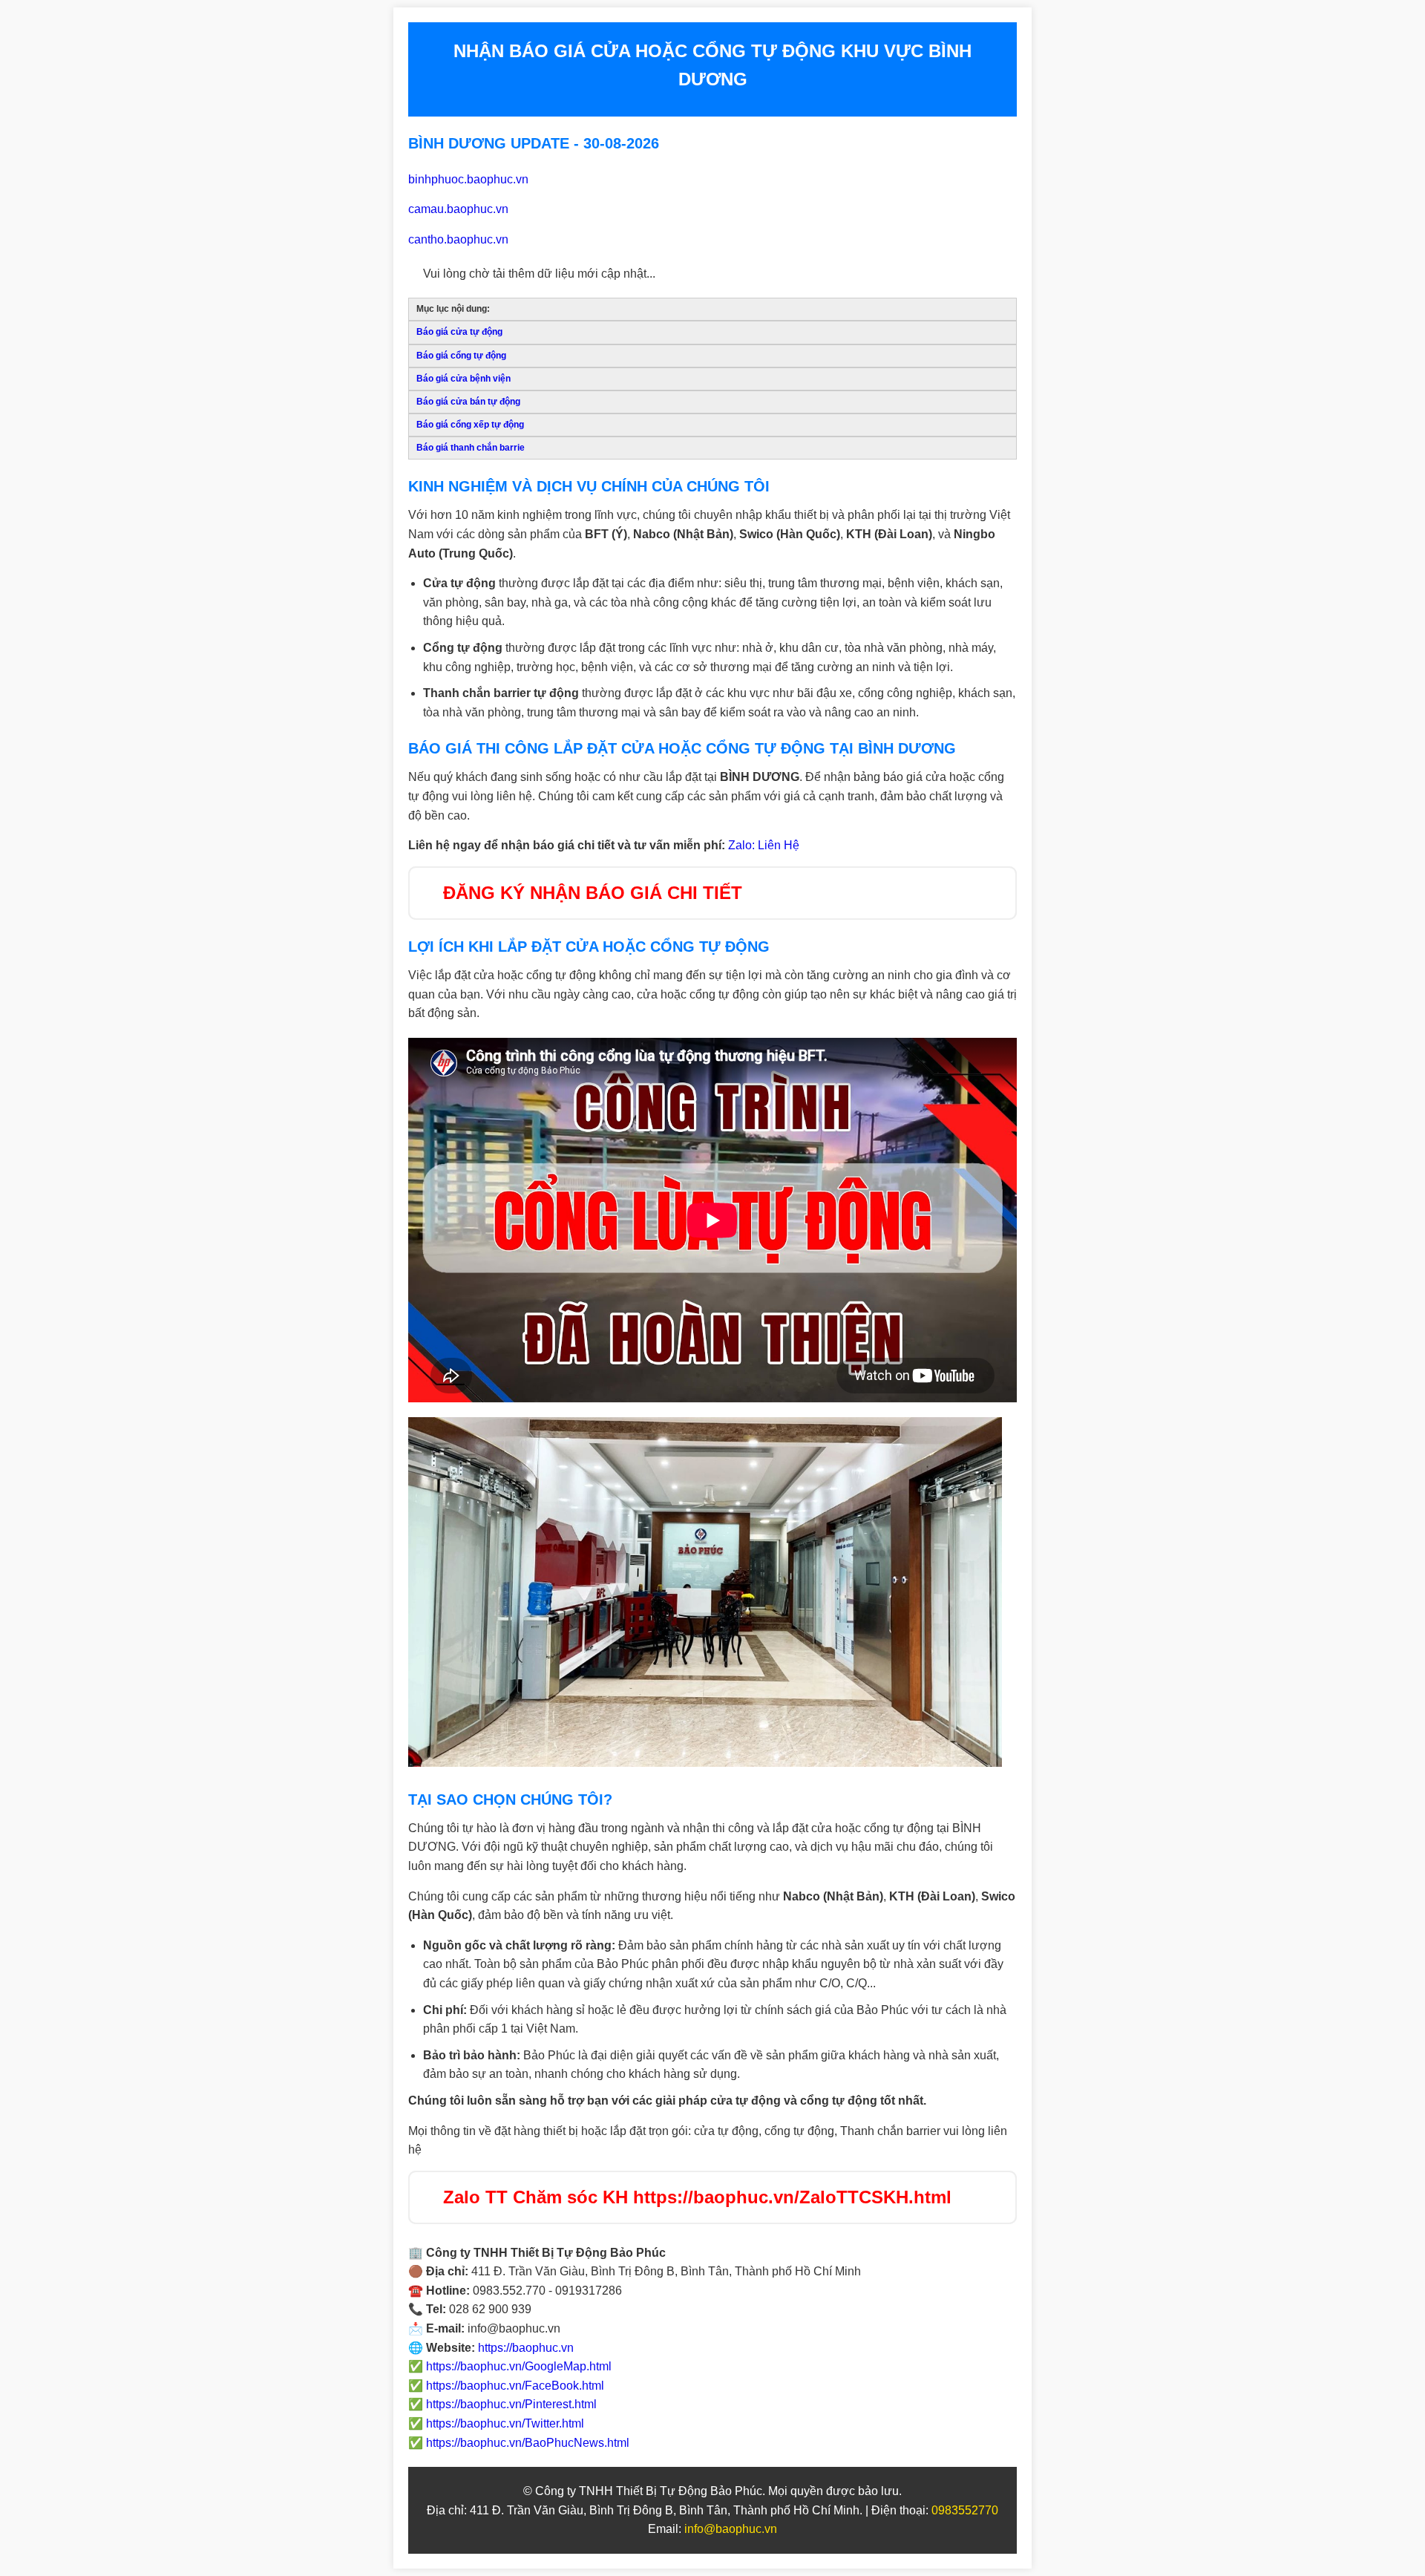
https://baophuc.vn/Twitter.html (505, 2423)
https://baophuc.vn (526, 2348)
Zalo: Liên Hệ (764, 845)
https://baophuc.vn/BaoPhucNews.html (528, 2443)
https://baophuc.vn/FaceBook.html (515, 2386)
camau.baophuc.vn (458, 209)
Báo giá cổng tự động (461, 356)
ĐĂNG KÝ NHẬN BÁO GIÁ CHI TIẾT (593, 893)
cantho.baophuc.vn (458, 239)
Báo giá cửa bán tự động (468, 402)
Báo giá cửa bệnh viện (463, 379)
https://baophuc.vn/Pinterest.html (511, 2404)
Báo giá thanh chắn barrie (471, 448)
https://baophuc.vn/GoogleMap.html (519, 2366)
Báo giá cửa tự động (459, 332)
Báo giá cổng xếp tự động (470, 425)
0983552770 (965, 2510)
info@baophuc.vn (731, 2529)
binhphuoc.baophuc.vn (468, 179)
